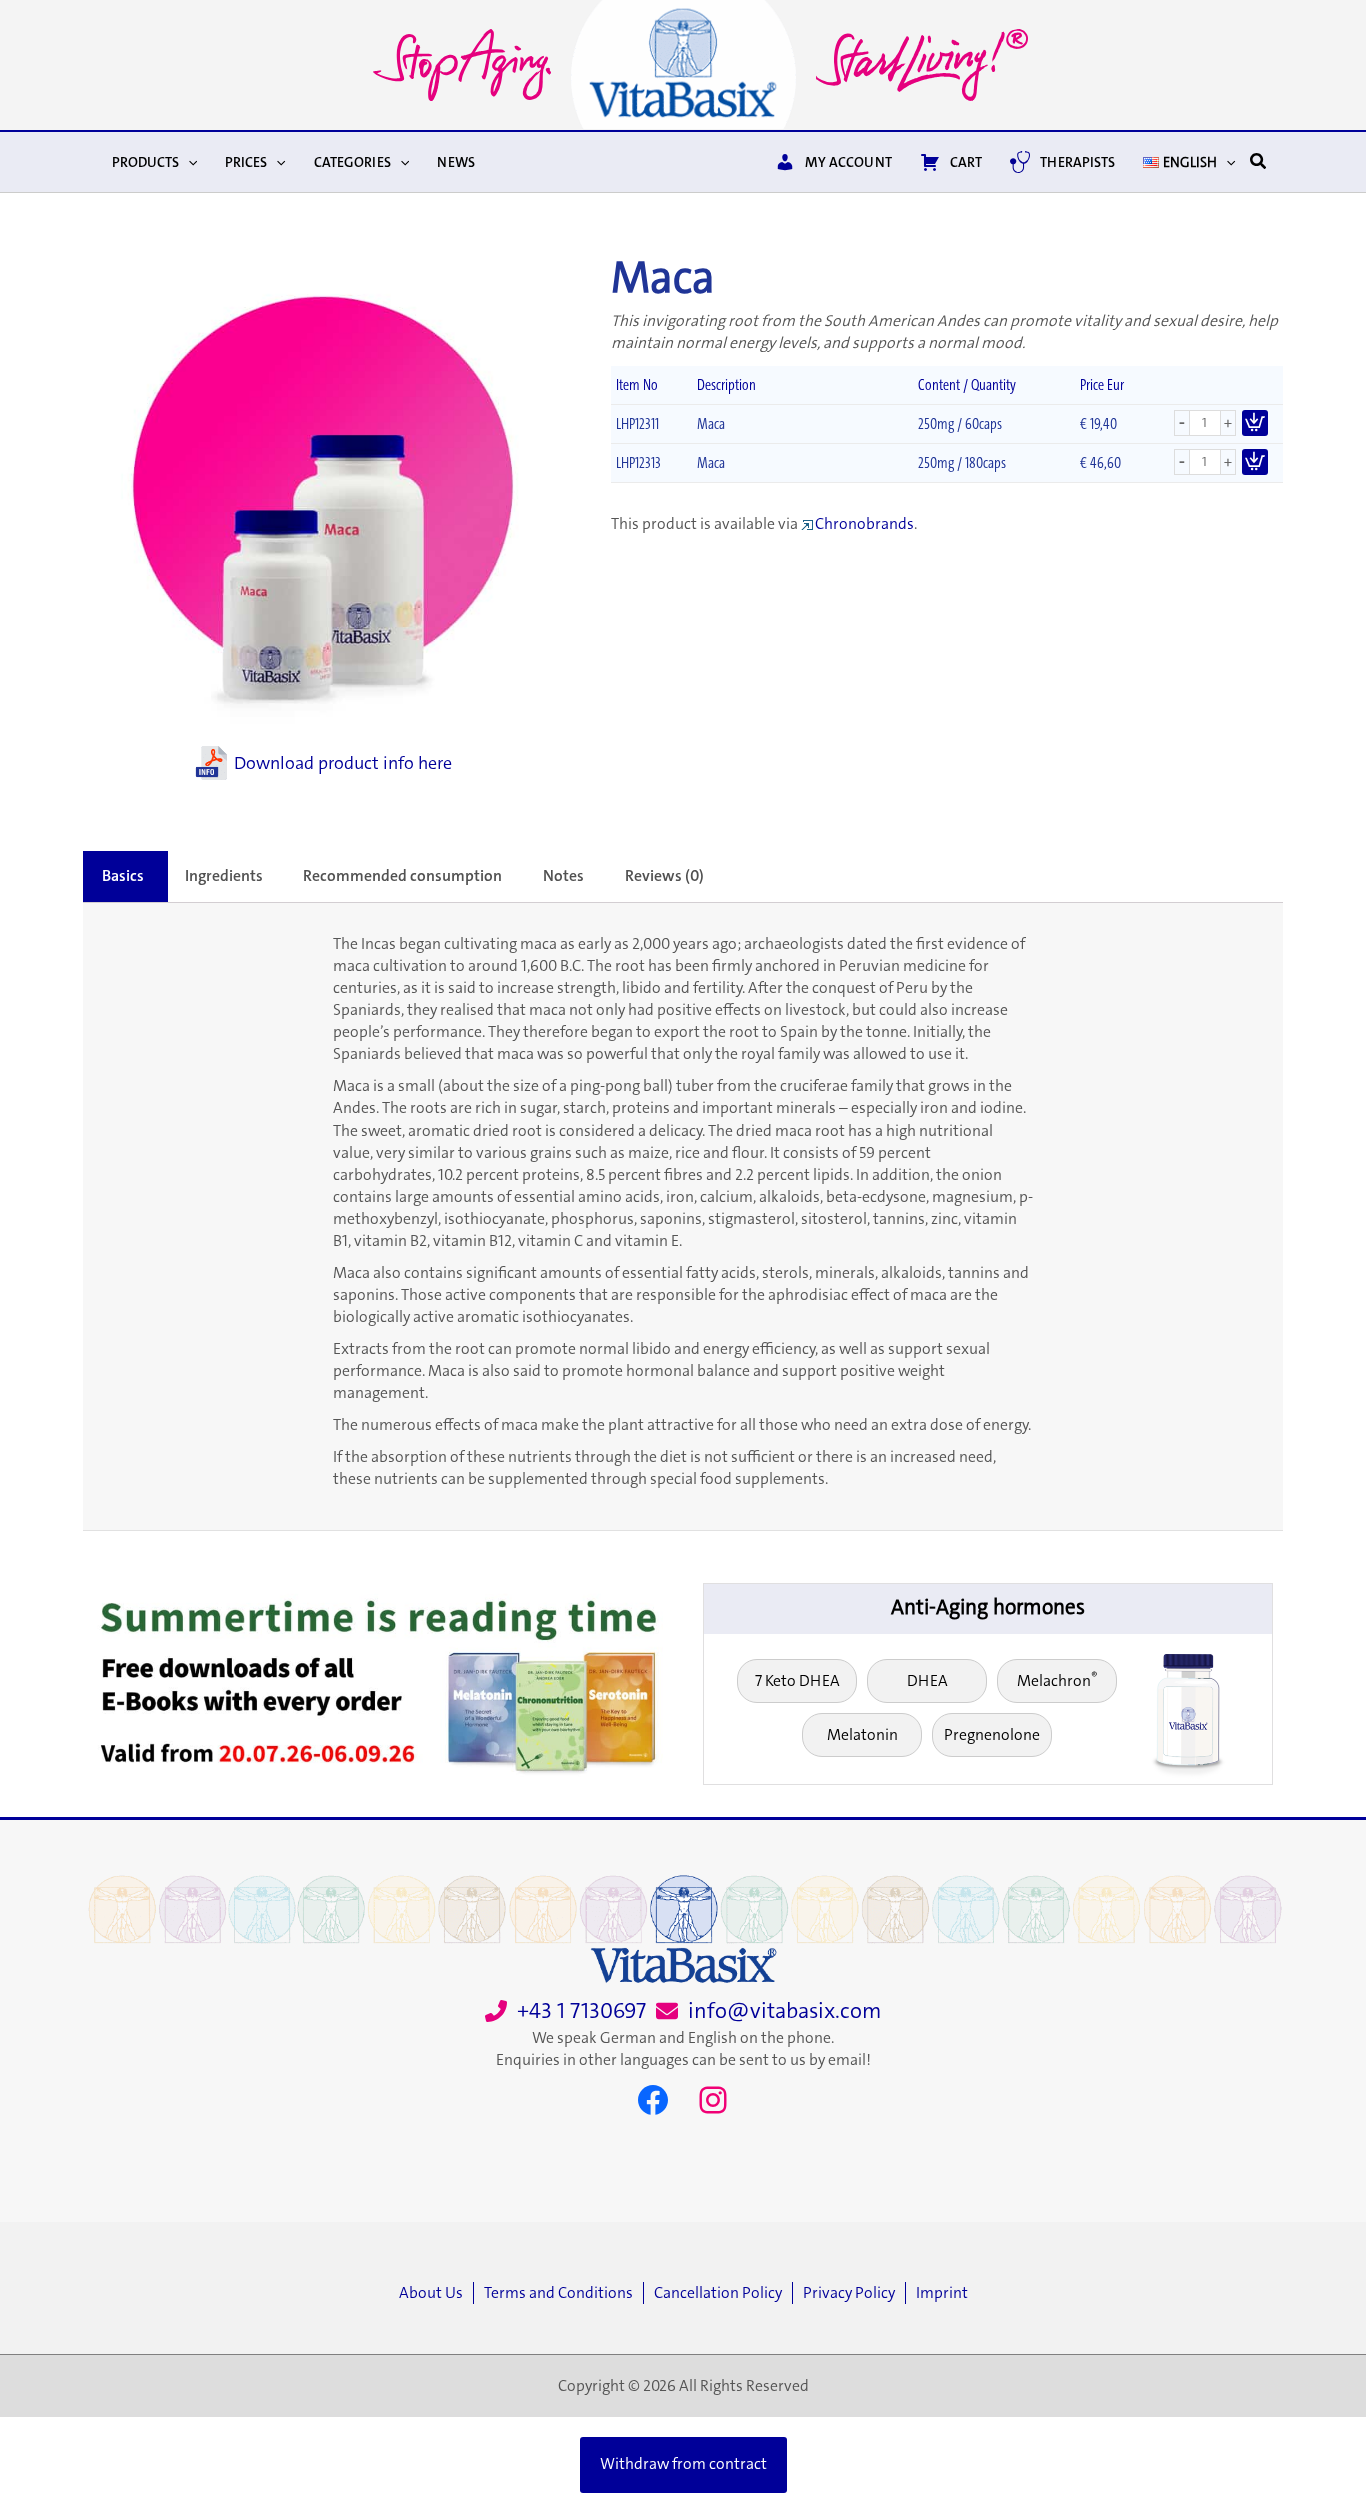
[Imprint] (942, 2293)
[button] (188, 162)
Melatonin (862, 1735)
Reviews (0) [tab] (664, 876)
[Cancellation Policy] (723, 2293)
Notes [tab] (563, 876)
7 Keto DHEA (797, 1681)
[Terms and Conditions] (563, 2293)
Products (145, 162)
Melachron (1057, 1679)
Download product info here (343, 763)
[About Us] (436, 2293)
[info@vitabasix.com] (768, 2011)
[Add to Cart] (1255, 423)
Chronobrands (864, 524)
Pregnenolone (992, 1735)
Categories (352, 162)
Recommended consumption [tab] (402, 876)
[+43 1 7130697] (565, 2011)
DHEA (927, 1681)
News (456, 162)
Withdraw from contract (683, 2464)
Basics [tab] (123, 876)
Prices (246, 162)
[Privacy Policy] (854, 2293)
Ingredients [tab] (224, 876)
